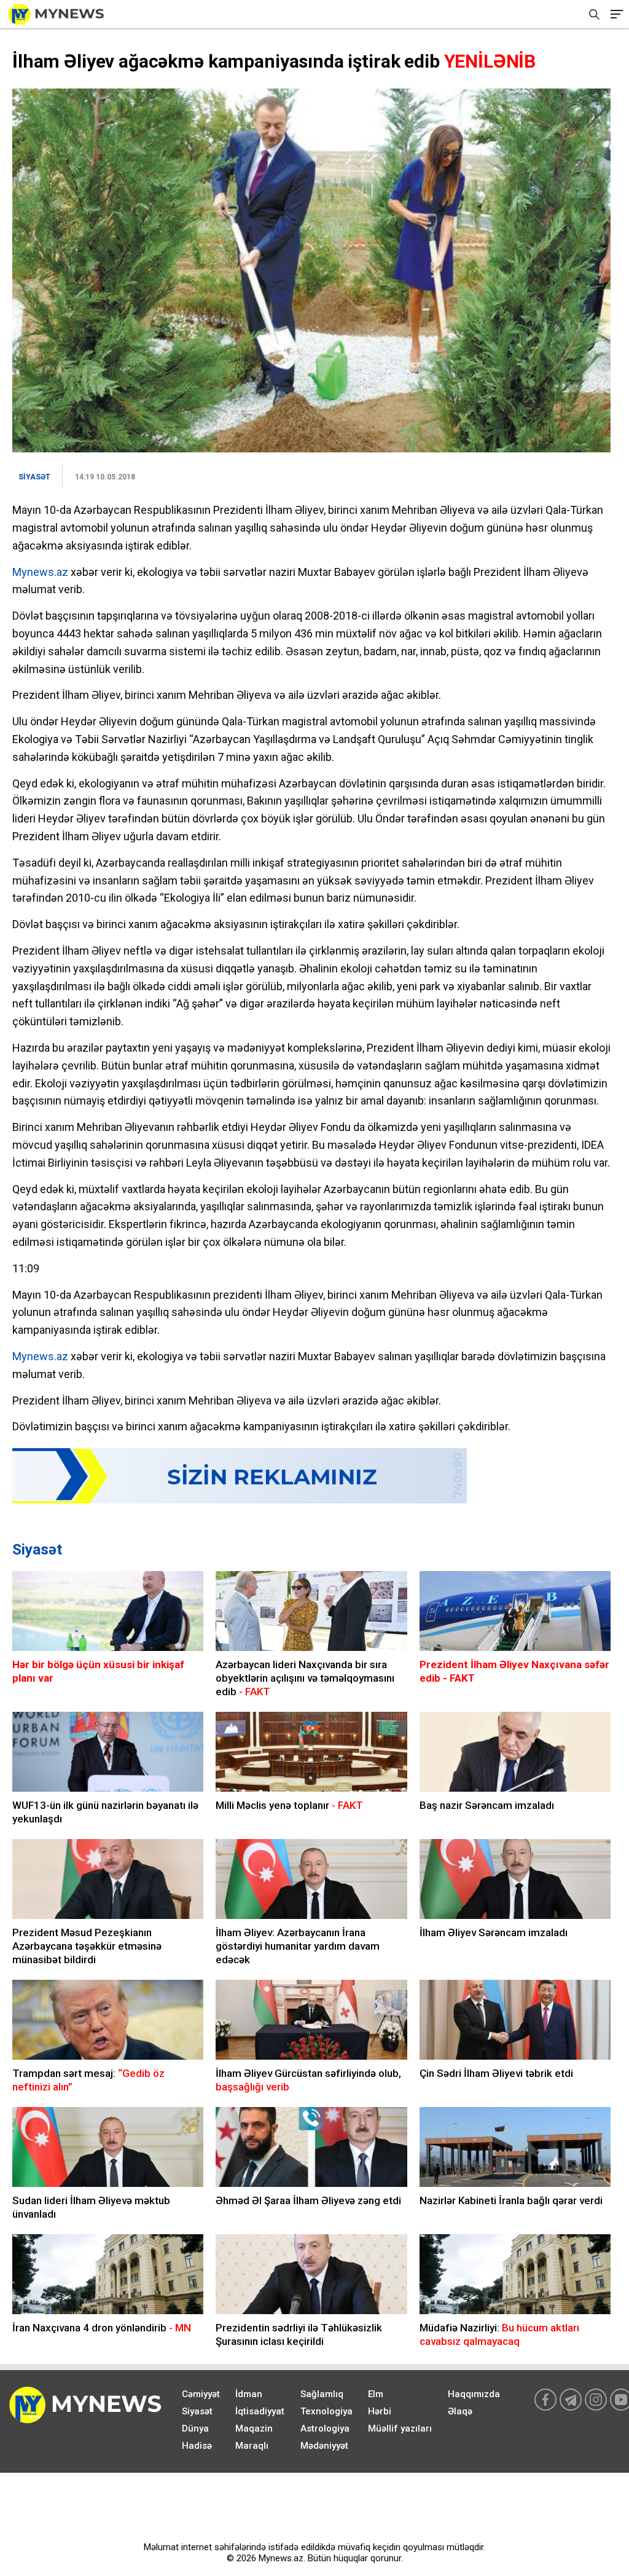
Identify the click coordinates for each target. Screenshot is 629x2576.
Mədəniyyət (324, 2446)
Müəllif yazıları (400, 2428)
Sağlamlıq (322, 2394)
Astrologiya (325, 2428)
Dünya (195, 2428)
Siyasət (37, 1550)
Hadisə (197, 2446)
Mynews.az (40, 572)
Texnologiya (326, 2411)
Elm (376, 2394)
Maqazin (254, 2428)
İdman (249, 2394)
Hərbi (380, 2411)
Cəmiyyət (201, 2394)
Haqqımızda (474, 2394)
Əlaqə (460, 2411)
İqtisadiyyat (260, 2411)
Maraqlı (252, 2446)
